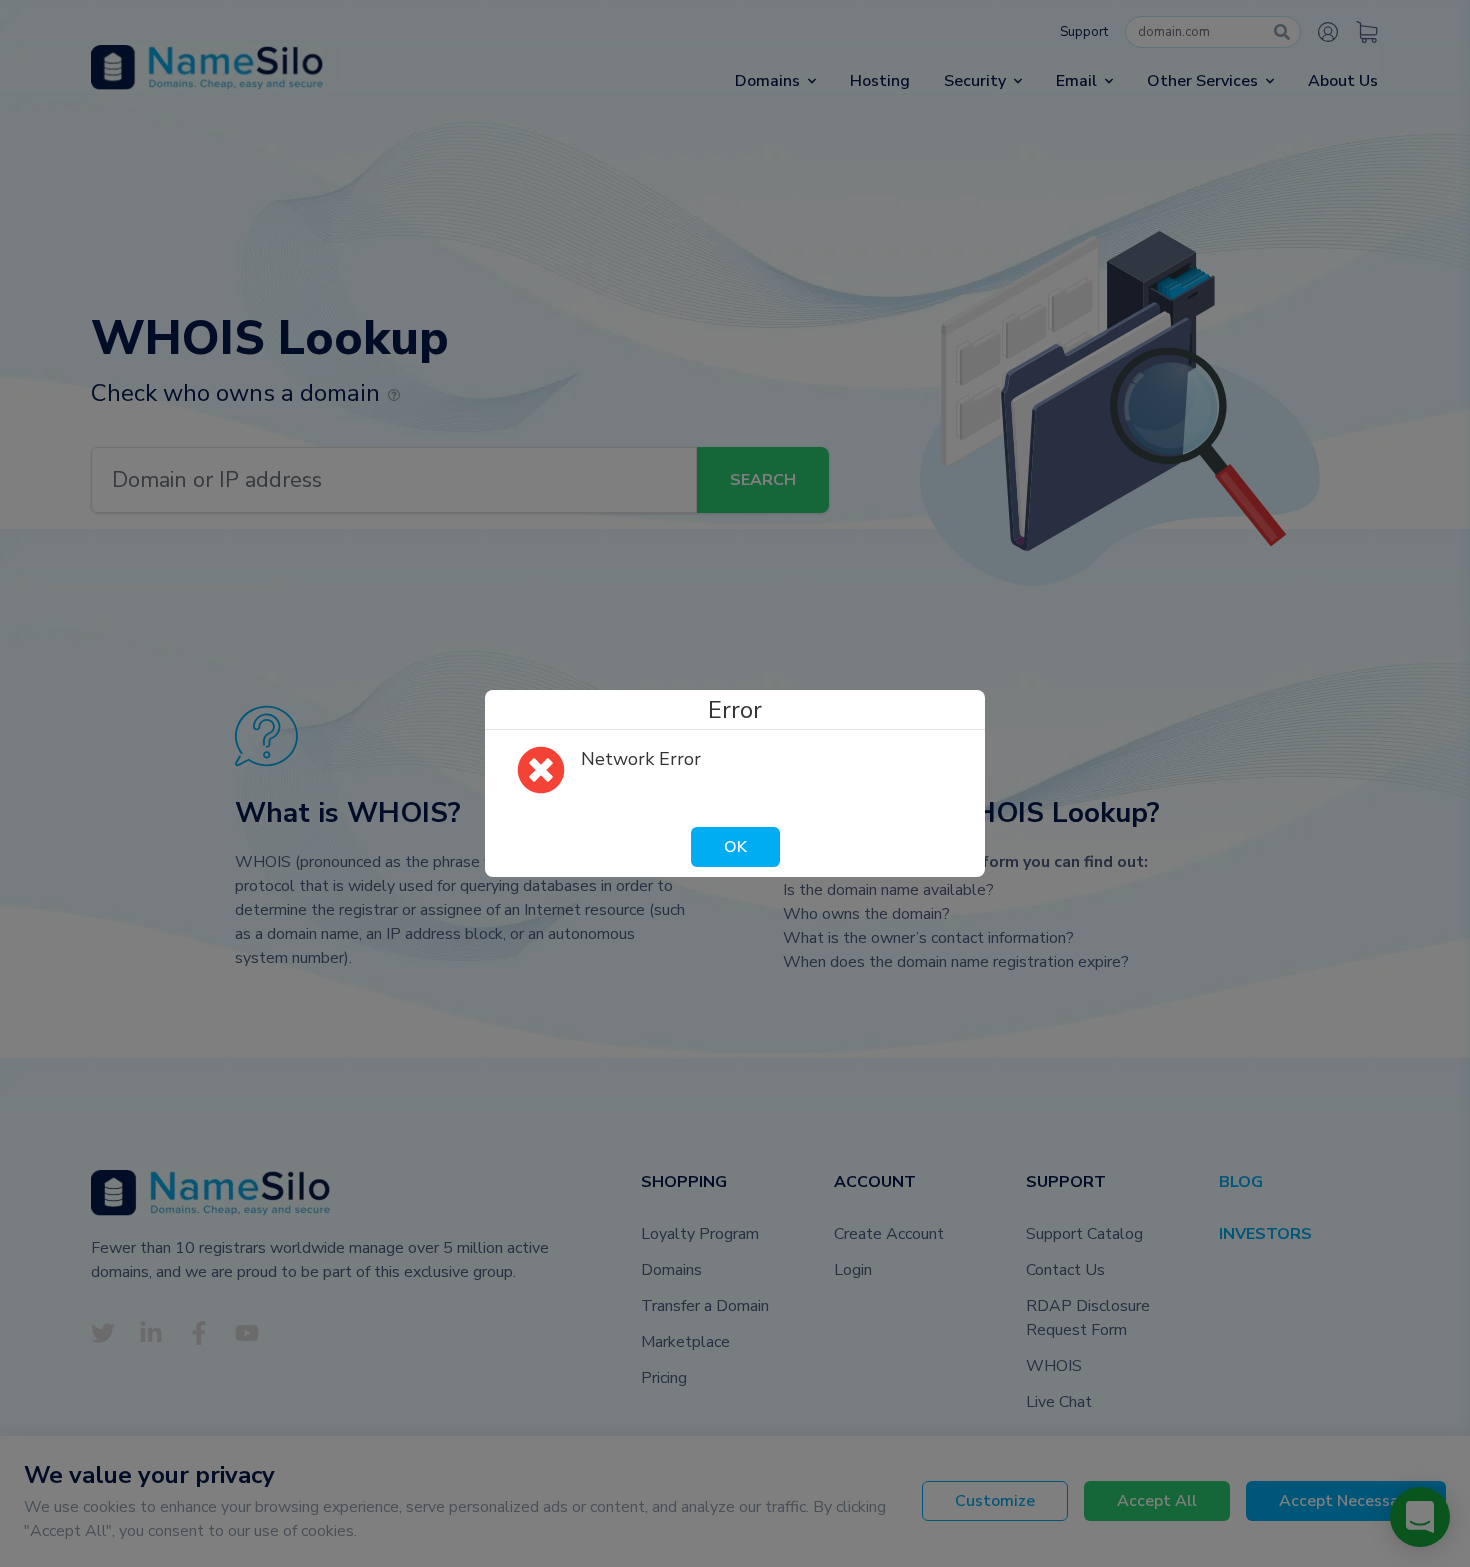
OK (735, 847)
